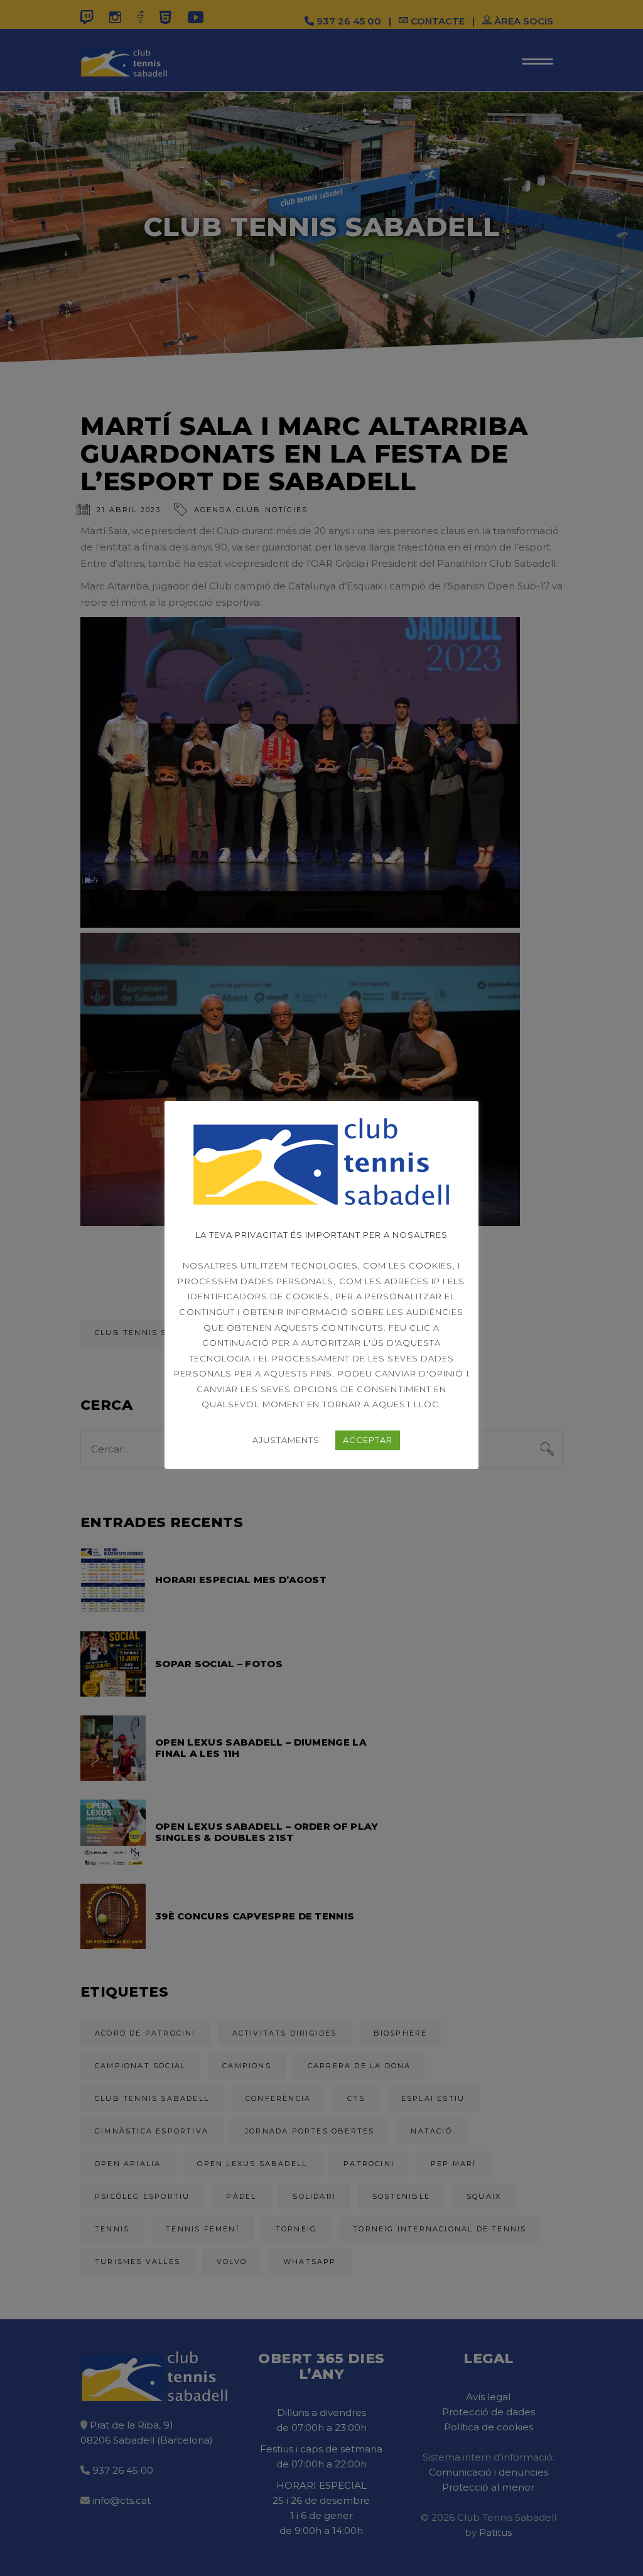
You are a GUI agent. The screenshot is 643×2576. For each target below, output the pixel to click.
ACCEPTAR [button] (368, 1440)
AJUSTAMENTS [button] (286, 1440)
